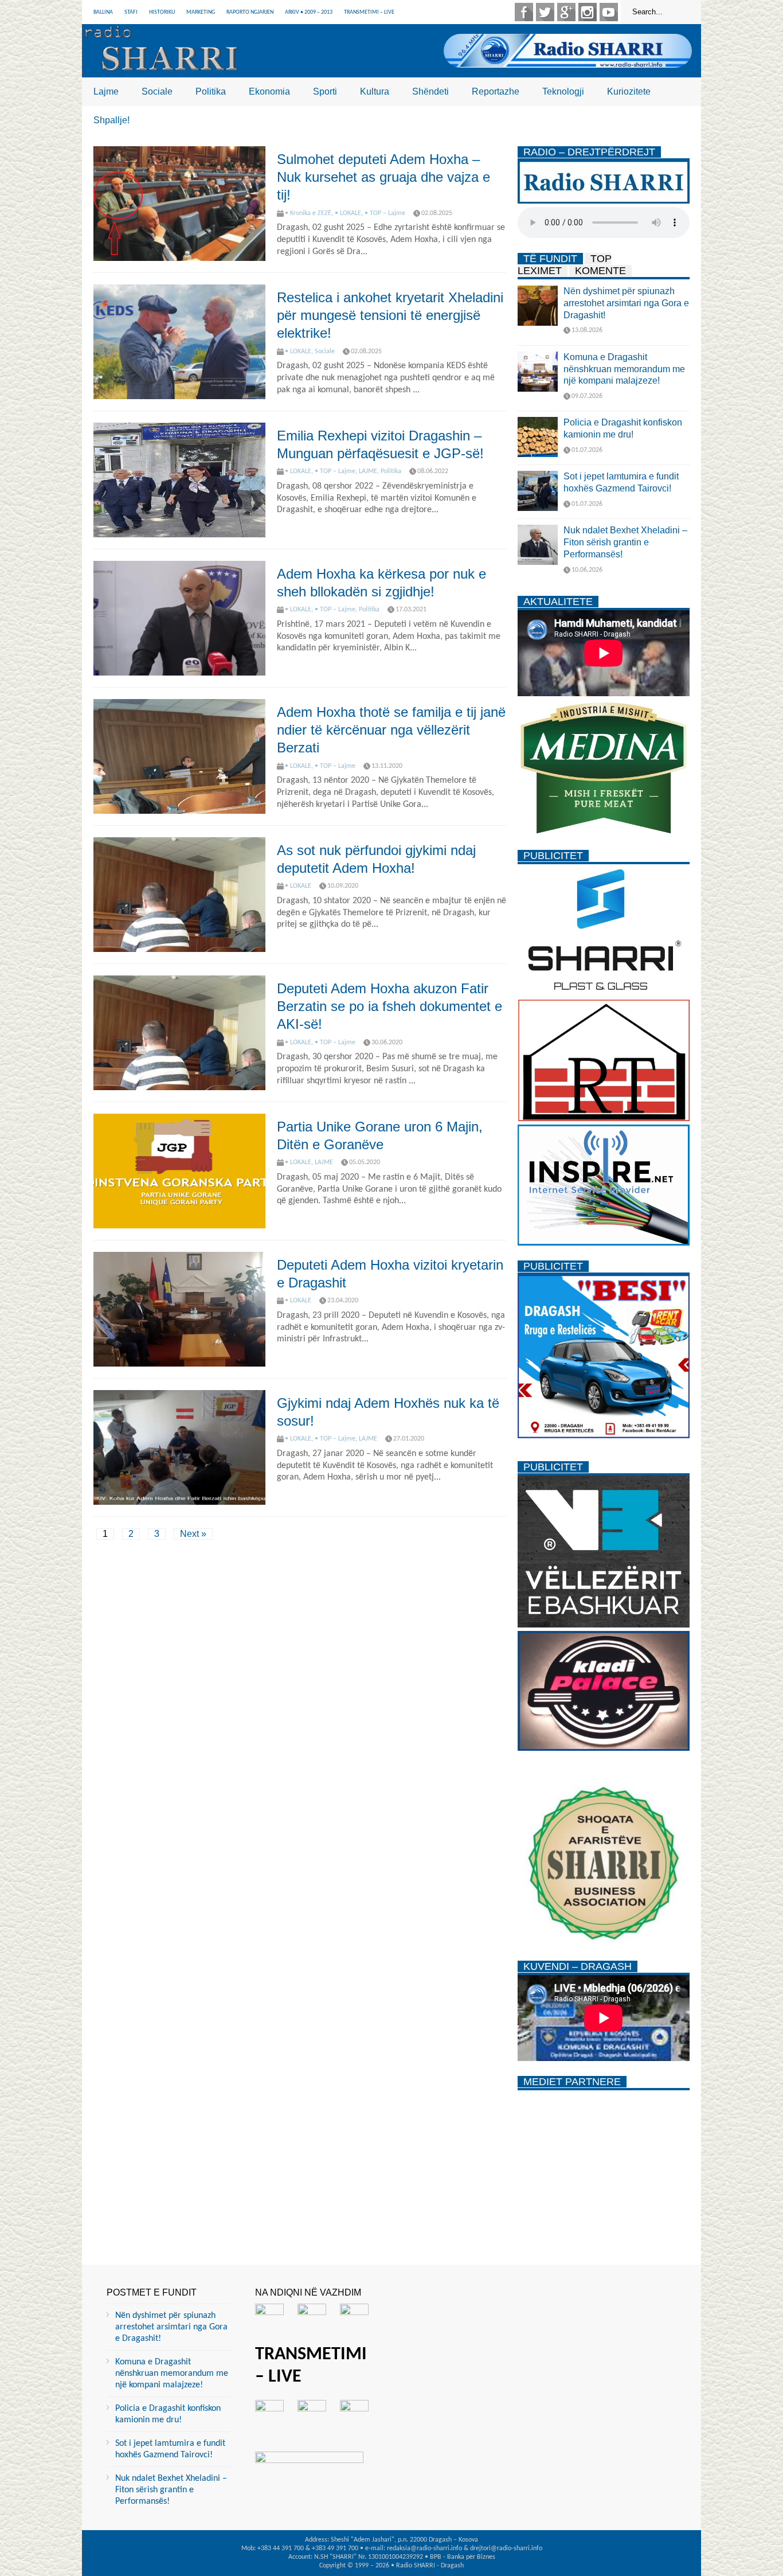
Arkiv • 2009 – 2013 (309, 12)
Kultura (375, 91)
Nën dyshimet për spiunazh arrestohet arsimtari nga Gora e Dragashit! (626, 303)
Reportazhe (496, 91)
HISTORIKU (162, 12)
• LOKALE (348, 213)
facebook (524, 12)
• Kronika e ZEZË (308, 213)
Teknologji (563, 91)
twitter (545, 12)
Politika (211, 91)
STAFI (131, 12)
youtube (609, 12)
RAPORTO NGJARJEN (250, 12)
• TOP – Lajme (385, 213)
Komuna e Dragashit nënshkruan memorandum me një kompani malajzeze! (624, 369)
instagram (588, 12)
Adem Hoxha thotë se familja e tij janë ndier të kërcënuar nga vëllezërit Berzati (391, 730)
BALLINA (103, 12)
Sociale (157, 91)
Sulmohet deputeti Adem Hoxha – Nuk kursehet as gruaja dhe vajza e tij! (383, 177)
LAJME (368, 471)
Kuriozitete (629, 91)
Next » (193, 1534)
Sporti (325, 91)
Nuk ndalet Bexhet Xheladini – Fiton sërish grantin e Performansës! (625, 542)
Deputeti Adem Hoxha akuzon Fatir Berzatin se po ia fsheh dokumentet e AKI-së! (389, 1006)
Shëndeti (430, 91)
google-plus (566, 12)
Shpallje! (111, 120)
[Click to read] (179, 204)
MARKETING (201, 12)
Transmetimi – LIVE (369, 12)
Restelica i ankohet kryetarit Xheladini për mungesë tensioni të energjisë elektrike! (390, 315)
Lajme (106, 91)
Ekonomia (269, 91)
